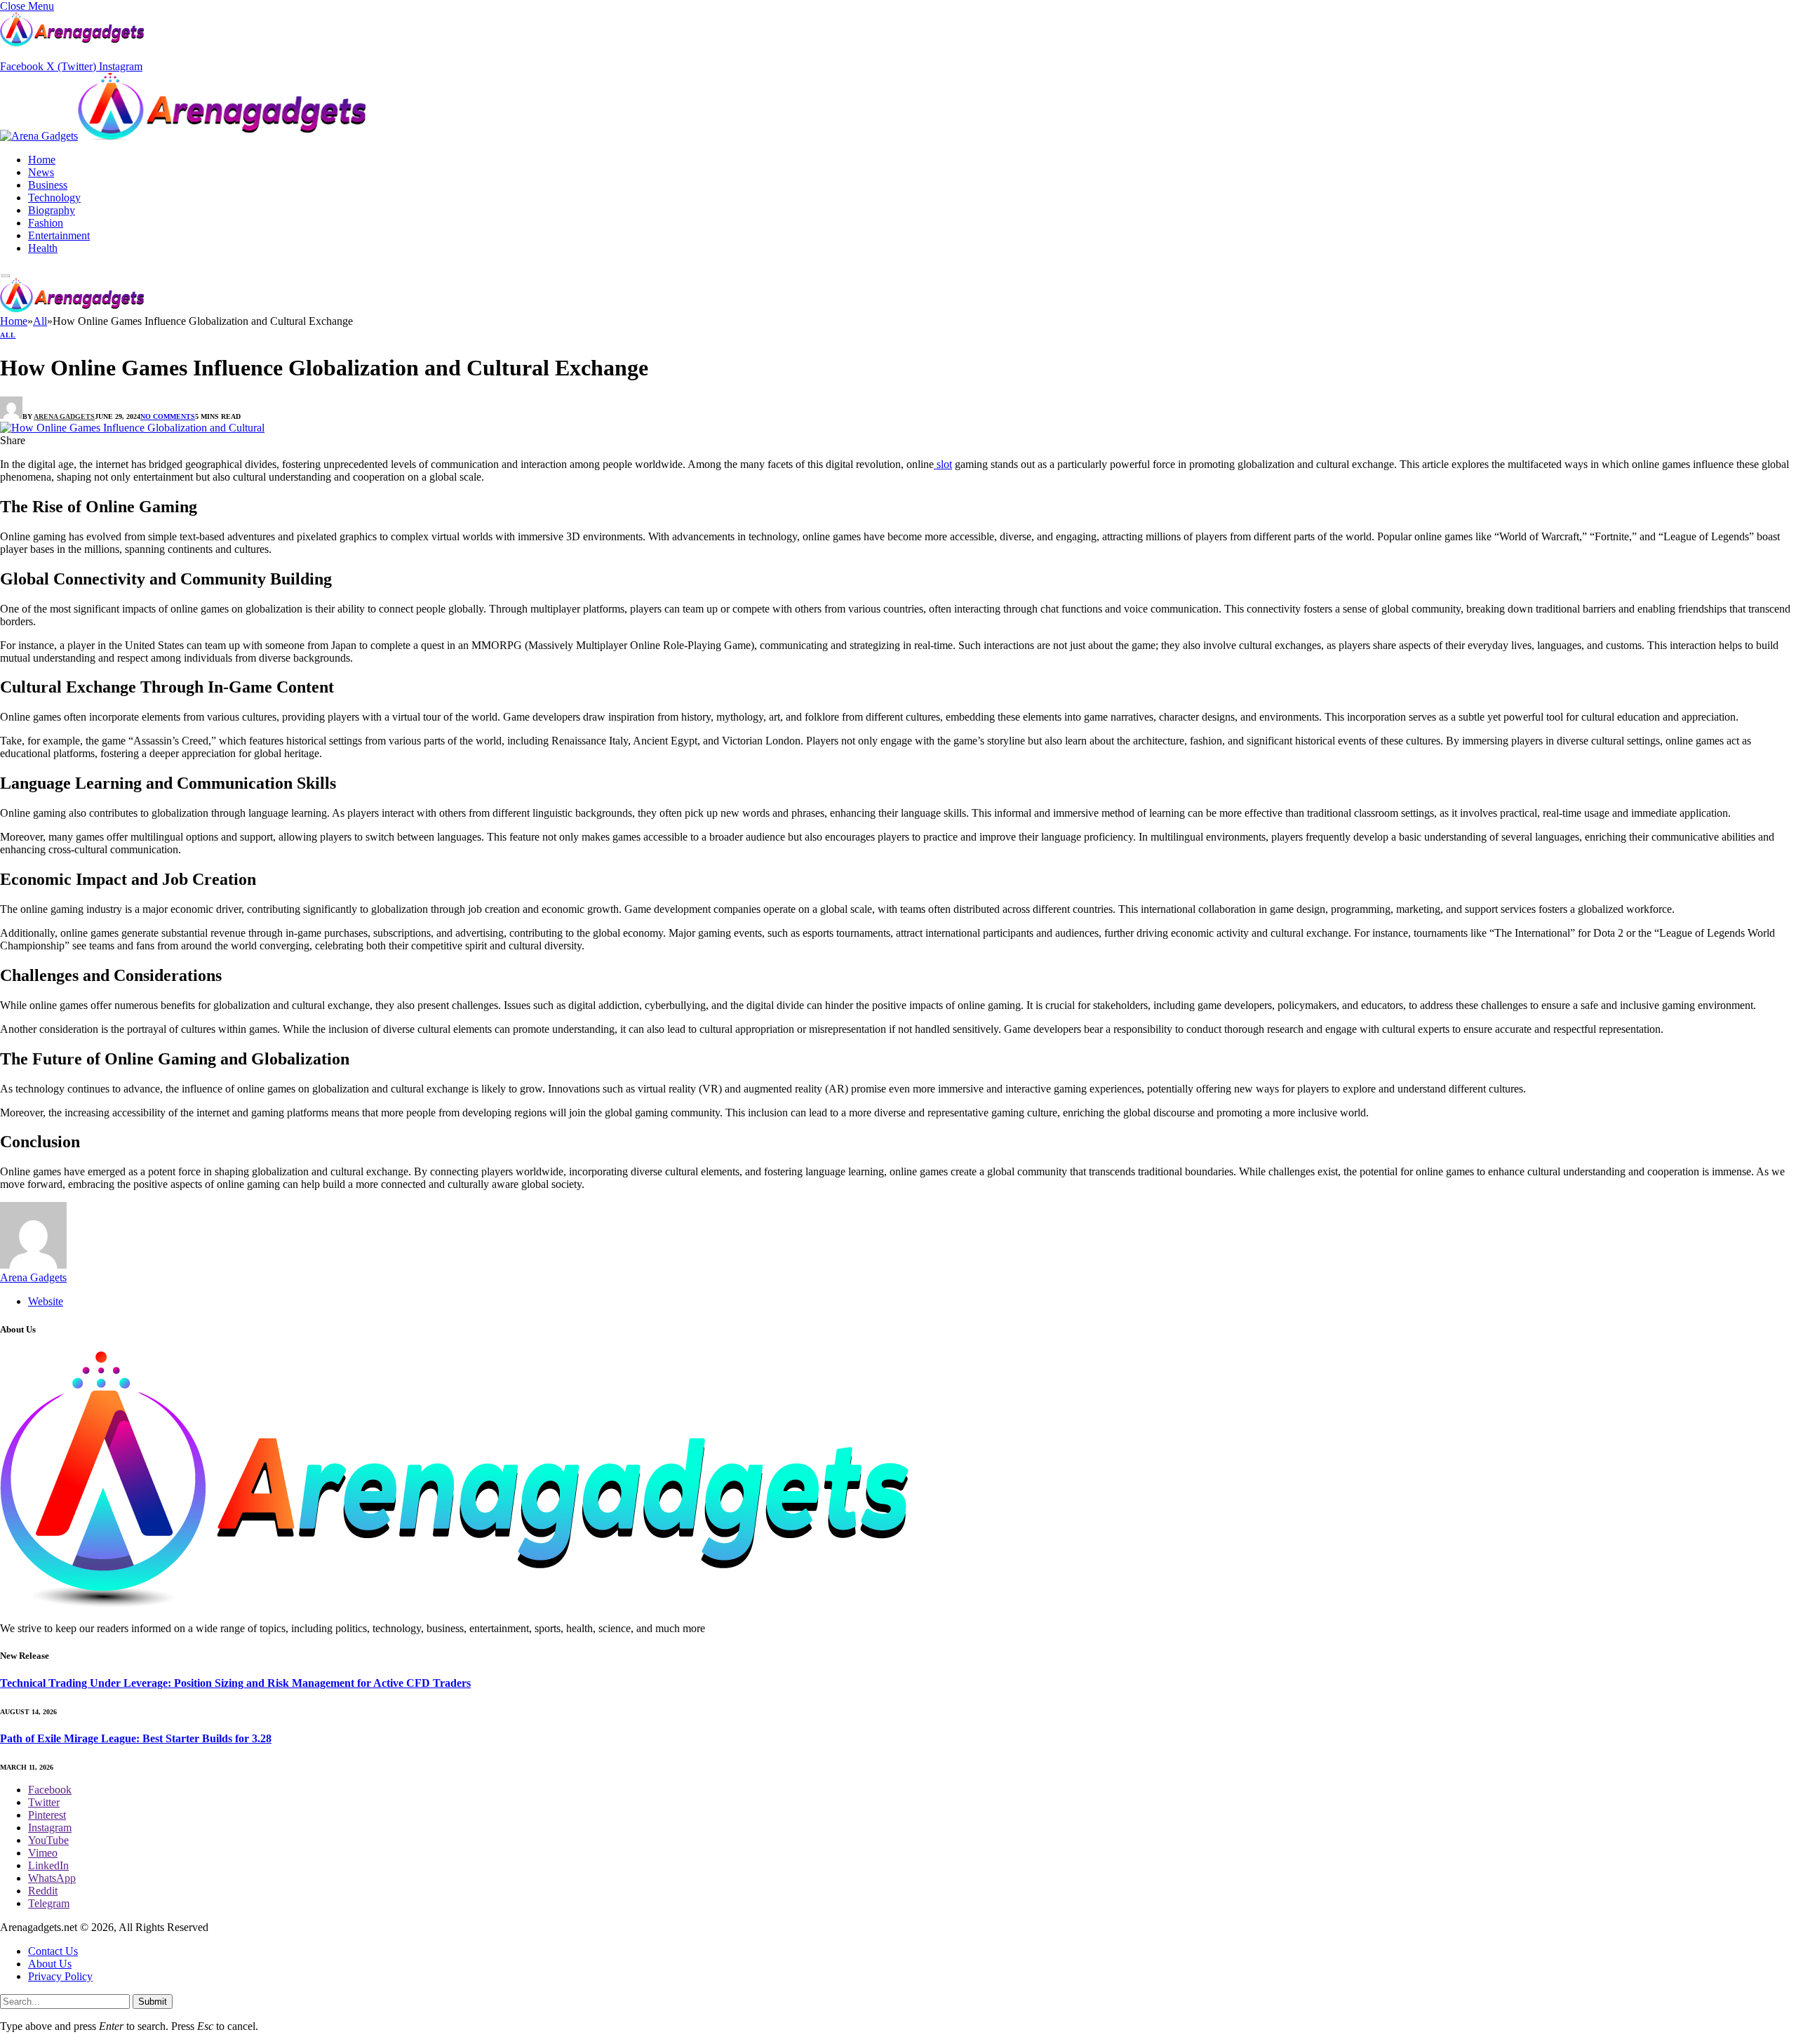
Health (43, 248)
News (41, 172)
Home (42, 160)
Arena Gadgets (64, 416)
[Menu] (6, 276)
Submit (153, 2002)
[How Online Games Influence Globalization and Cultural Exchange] (132, 428)
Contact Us (53, 1951)
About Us (50, 1964)
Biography (52, 210)
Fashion (46, 223)
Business (48, 185)
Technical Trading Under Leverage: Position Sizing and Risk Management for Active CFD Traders (235, 1683)
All (8, 335)
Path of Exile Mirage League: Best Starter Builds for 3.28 (136, 1738)
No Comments (168, 416)
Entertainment (59, 235)
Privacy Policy (60, 1976)
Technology (54, 198)
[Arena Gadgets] (183, 138)
